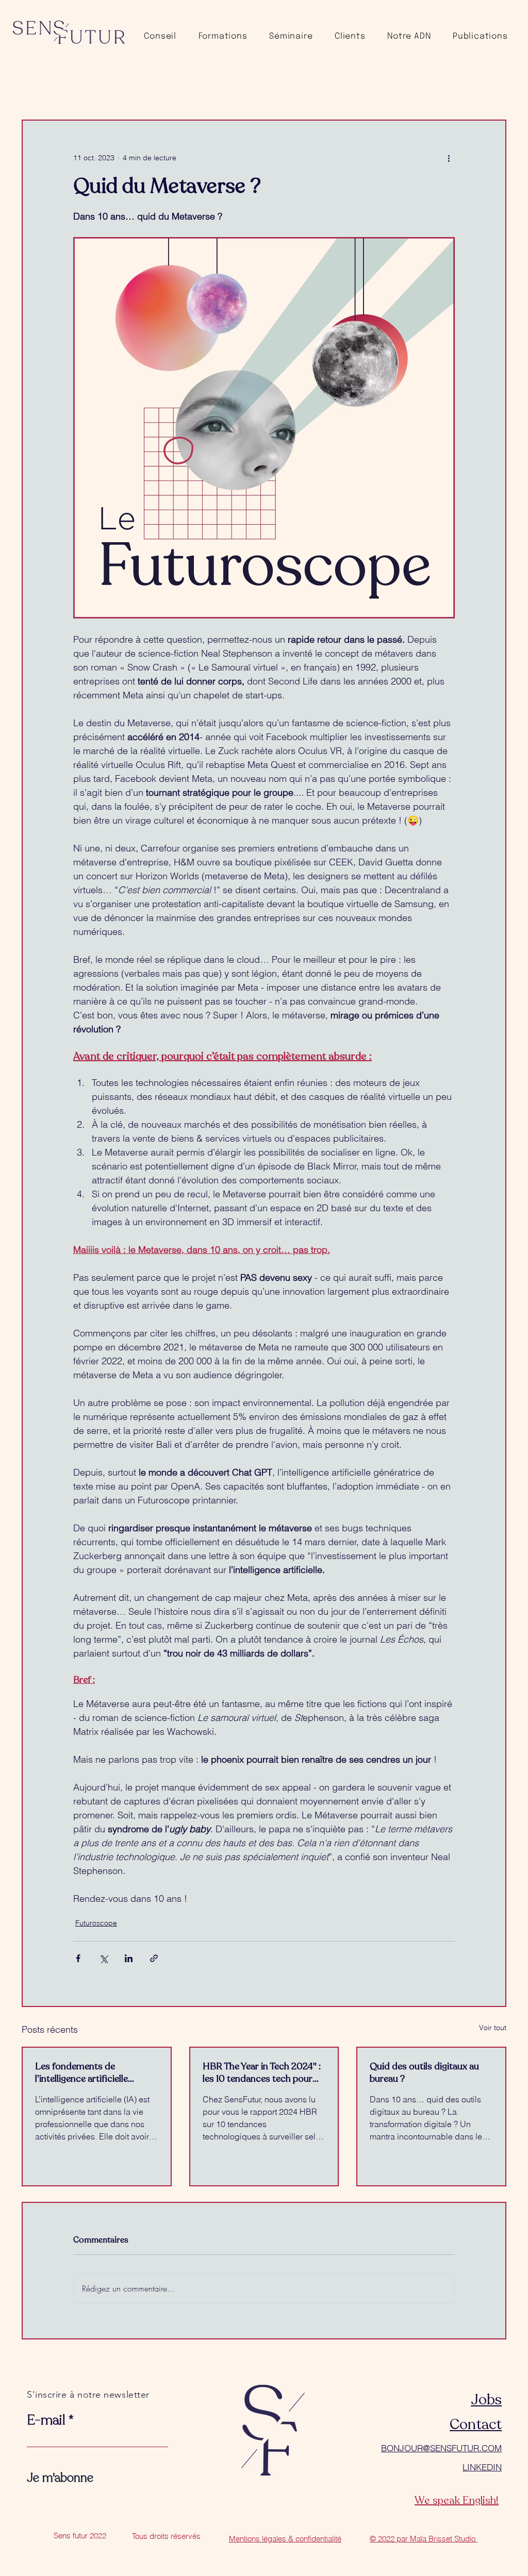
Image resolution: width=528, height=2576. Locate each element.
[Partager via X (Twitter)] (103, 1958)
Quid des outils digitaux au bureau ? (424, 2072)
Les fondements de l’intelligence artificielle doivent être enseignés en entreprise (87, 2072)
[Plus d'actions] (449, 158)
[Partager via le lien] (154, 1958)
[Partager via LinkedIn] (129, 1958)
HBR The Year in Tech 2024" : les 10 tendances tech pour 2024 (262, 2072)
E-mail (46, 2420)
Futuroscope (96, 1923)
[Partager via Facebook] (78, 1958)
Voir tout (493, 2028)
